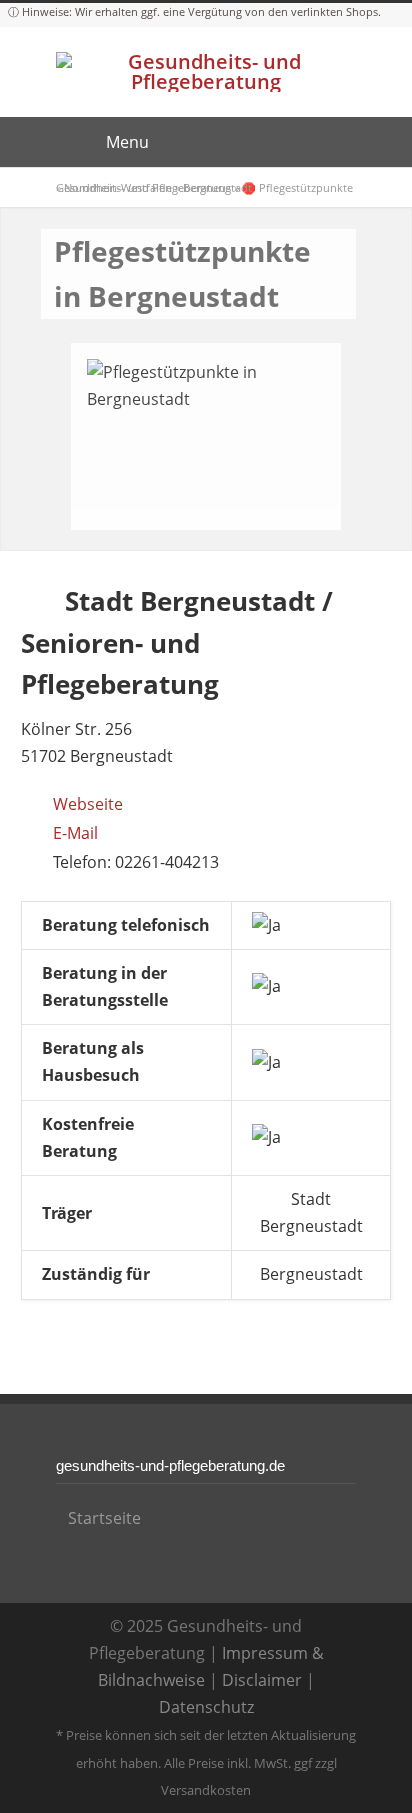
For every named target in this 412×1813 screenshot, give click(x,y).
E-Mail (75, 833)
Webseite (88, 804)
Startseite (104, 1518)
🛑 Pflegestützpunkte (297, 187)
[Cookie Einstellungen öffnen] (36, 1787)
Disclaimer (262, 1680)
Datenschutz (206, 1707)
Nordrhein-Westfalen (118, 187)
